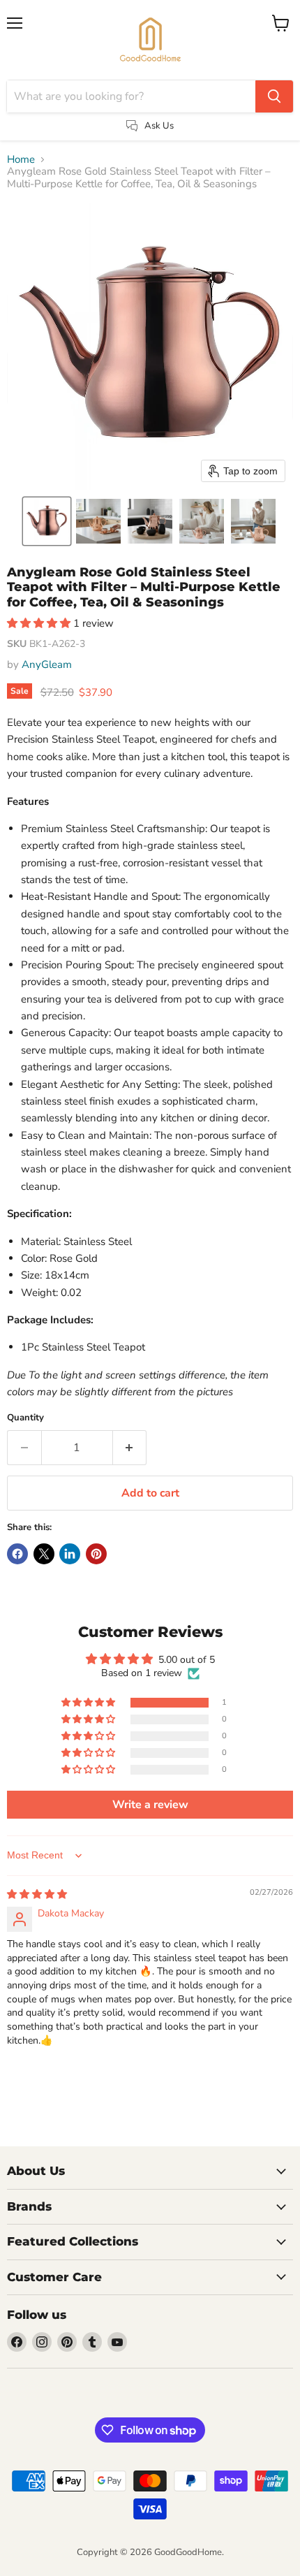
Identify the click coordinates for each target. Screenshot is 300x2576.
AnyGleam (47, 664)
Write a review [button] (150, 1805)
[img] (37, 1894)
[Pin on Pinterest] (96, 1554)
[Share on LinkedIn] (70, 1554)
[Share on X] (44, 1554)
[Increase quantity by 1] (130, 1448)
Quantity (25, 1418)
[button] (47, 521)
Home (21, 160)
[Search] (274, 96)
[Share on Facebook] (17, 1554)
